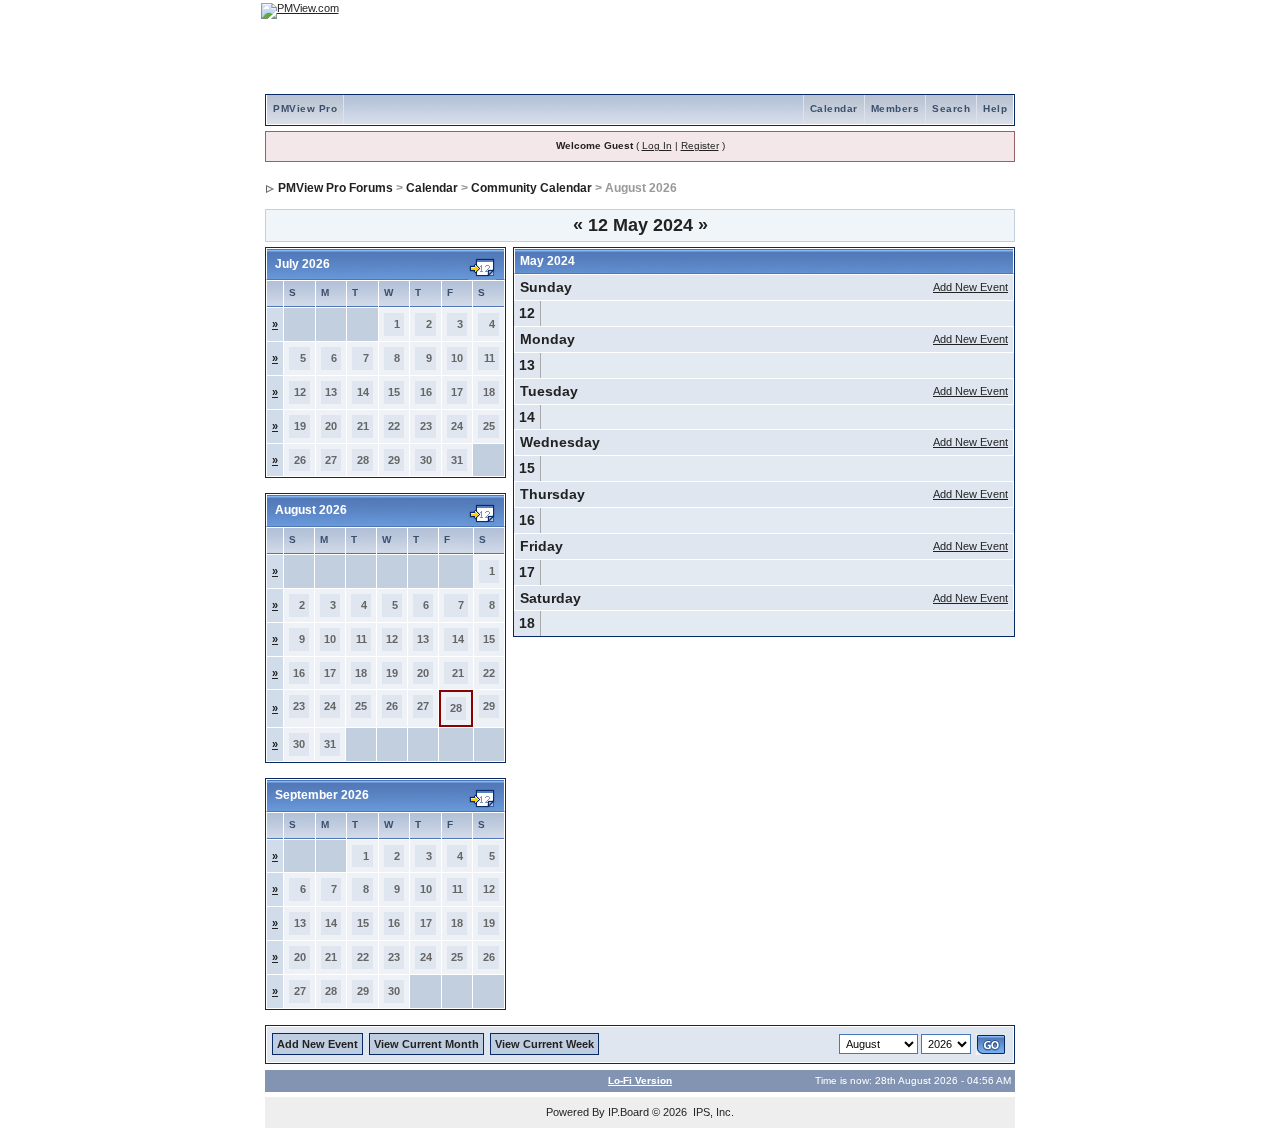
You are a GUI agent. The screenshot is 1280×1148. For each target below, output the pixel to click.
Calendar (834, 108)
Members (895, 108)
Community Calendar (531, 188)
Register (700, 145)
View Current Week (544, 1044)
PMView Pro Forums (335, 188)
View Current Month (426, 1044)
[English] (935, 10)
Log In (657, 145)
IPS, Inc (712, 1112)
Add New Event (970, 287)
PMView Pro (305, 108)
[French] (990, 10)
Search (951, 108)
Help (995, 108)
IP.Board (628, 1112)
